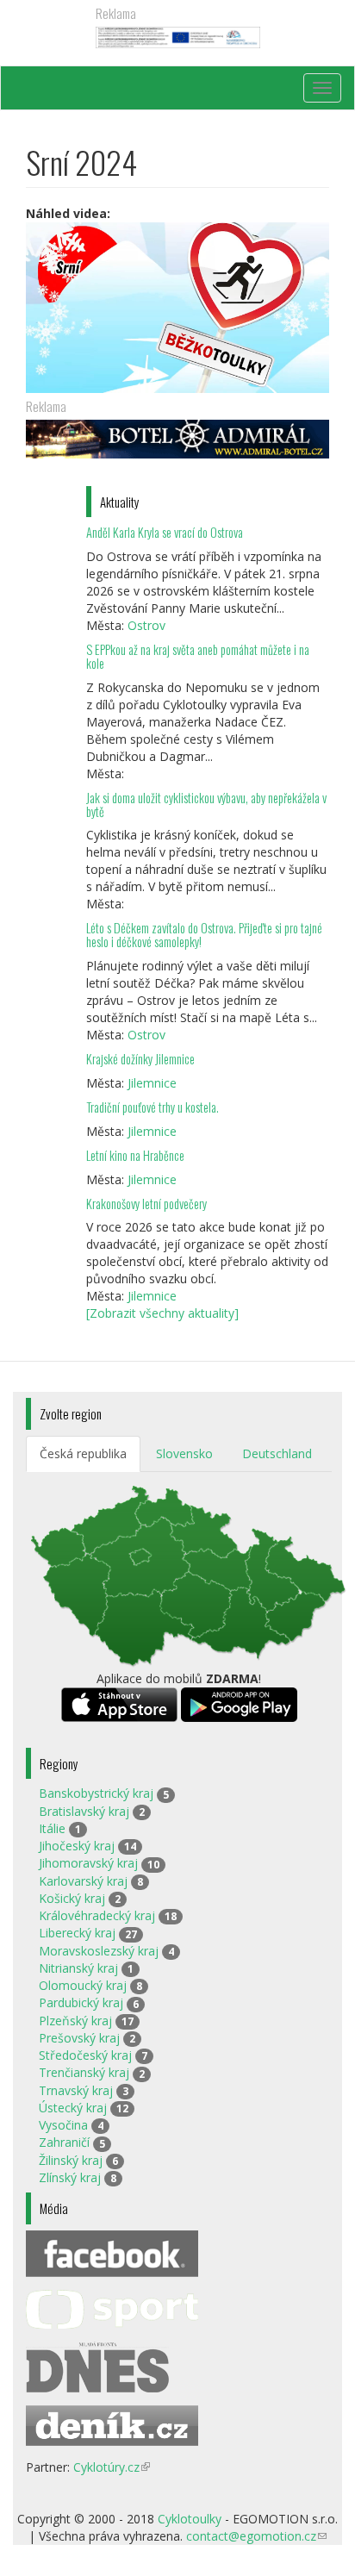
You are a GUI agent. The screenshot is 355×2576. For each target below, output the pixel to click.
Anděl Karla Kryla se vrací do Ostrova (165, 532)
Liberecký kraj (77, 1933)
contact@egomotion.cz (256, 2536)
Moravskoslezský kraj (99, 1951)
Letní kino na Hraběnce (135, 1155)
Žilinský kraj (71, 2160)
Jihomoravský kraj (88, 1863)
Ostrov (146, 625)
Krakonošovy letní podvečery (146, 1204)
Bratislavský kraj (84, 1811)
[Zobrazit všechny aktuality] (162, 1313)
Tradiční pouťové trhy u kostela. (153, 1107)
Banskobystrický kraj (96, 1793)
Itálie (52, 1828)
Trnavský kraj (76, 2090)
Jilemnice (152, 1083)
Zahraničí (64, 2142)
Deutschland (277, 1453)
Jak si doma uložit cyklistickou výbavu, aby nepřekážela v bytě (206, 805)
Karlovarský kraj (83, 1881)
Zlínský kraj (70, 2177)
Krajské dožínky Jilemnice (140, 1059)
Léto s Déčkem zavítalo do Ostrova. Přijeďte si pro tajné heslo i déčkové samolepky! (204, 935)
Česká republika (83, 1453)
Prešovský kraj (79, 2038)
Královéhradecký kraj (97, 1915)
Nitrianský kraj (78, 1968)
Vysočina (63, 2125)
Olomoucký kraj (83, 1985)
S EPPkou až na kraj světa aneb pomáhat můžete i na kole (198, 656)
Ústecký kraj (73, 2108)
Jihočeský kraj (77, 1846)
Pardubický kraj (81, 2002)
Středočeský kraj (85, 2055)
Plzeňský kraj (75, 2021)
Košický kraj (72, 1898)
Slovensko (184, 1453)
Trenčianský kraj (84, 2072)
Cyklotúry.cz (112, 2467)
